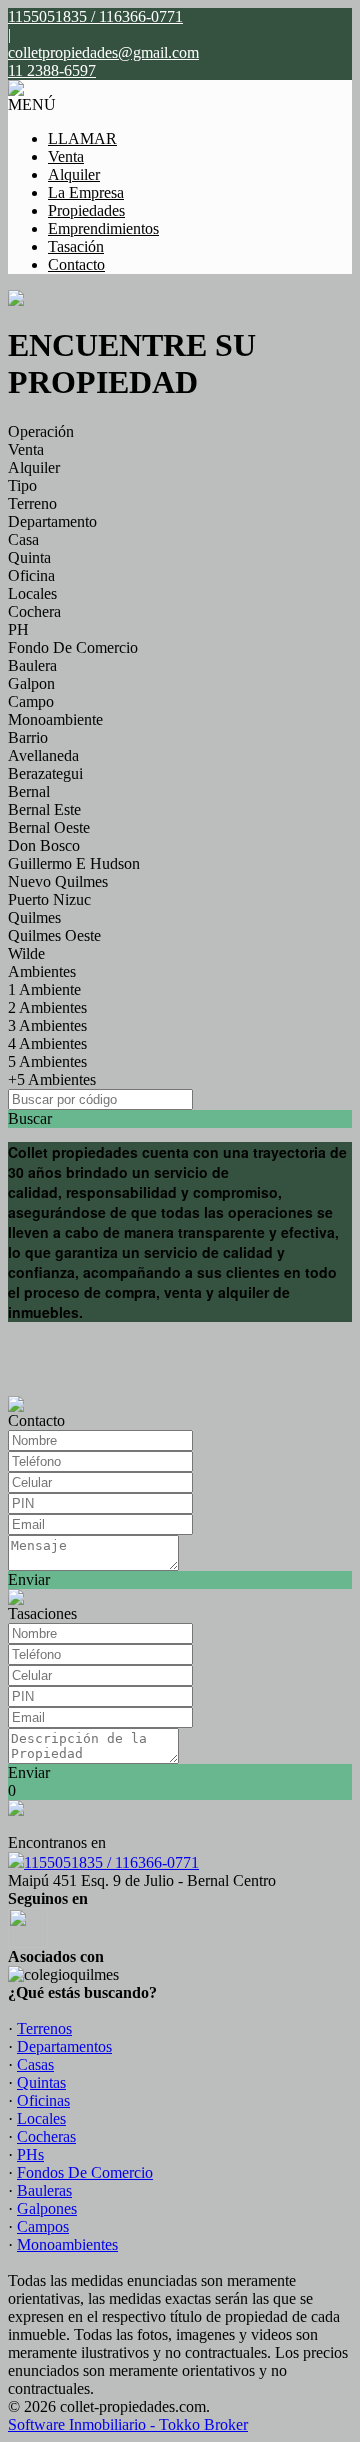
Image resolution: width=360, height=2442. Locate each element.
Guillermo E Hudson (74, 863)
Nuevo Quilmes (58, 881)
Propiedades (86, 210)
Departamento (52, 521)
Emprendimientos (103, 228)
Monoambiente (55, 719)
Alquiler (74, 174)
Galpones (47, 2208)
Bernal (29, 791)
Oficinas (43, 2100)
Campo (31, 701)
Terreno (32, 503)
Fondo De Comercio (73, 647)
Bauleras (44, 2190)
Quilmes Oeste (54, 935)
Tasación (76, 246)
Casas (35, 2064)
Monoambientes (67, 2244)
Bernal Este (44, 809)
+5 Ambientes (52, 1079)
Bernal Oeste (49, 827)
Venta (66, 156)
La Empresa (86, 192)
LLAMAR (82, 138)
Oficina (31, 575)
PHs (30, 2154)
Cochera (34, 611)
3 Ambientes (47, 1025)
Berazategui (45, 773)
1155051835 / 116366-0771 (111, 1862)
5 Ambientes (47, 1061)
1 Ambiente (44, 989)
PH (18, 629)
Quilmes (34, 917)
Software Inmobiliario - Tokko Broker (128, 2424)
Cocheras (46, 2136)
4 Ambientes (47, 1043)
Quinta (29, 557)
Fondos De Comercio (85, 2172)
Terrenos (44, 2028)
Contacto (76, 264)
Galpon (31, 683)
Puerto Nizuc (49, 899)
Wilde (26, 953)
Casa (23, 539)
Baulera (32, 665)
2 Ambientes (47, 1007)
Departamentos (64, 2046)
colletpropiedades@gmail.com (103, 52)
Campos (43, 2226)
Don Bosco (44, 845)
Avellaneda (43, 755)
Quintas (41, 2082)
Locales (32, 593)
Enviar (29, 1579)
